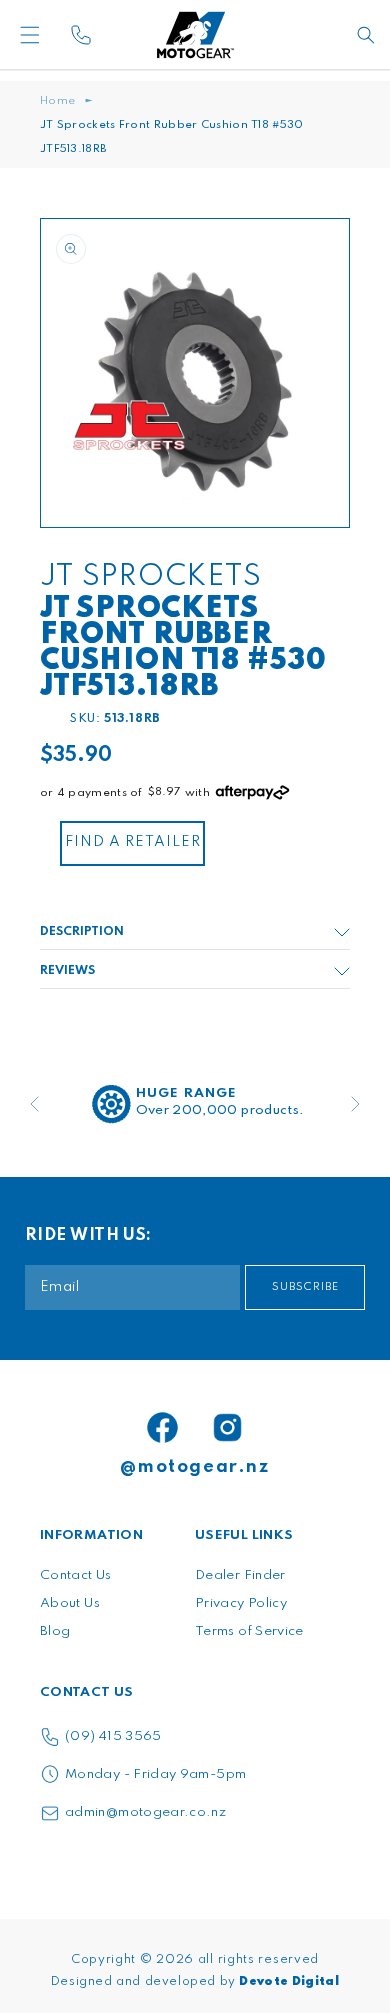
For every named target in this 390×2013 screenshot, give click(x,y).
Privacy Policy (241, 1603)
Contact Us (76, 1575)
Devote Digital (289, 1982)
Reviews (67, 971)
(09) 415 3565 (113, 1736)
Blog (55, 1631)
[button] (60, 35)
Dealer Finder (240, 1575)
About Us (70, 1603)
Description (82, 932)
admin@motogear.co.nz (145, 1812)
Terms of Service (249, 1631)
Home (57, 101)
